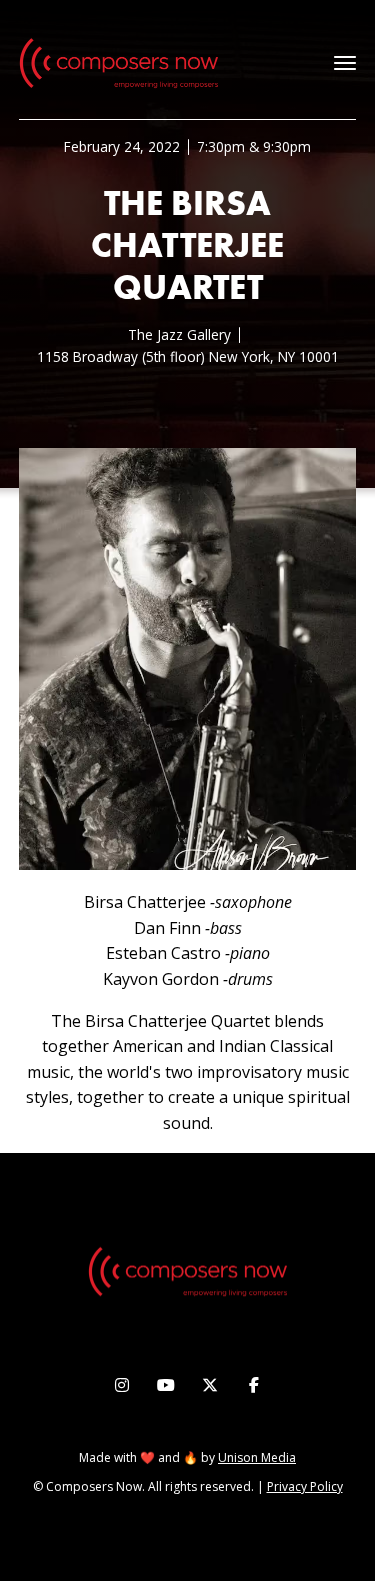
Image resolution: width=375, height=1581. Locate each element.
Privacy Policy (305, 1486)
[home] (119, 63)
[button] (345, 63)
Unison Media (257, 1457)
